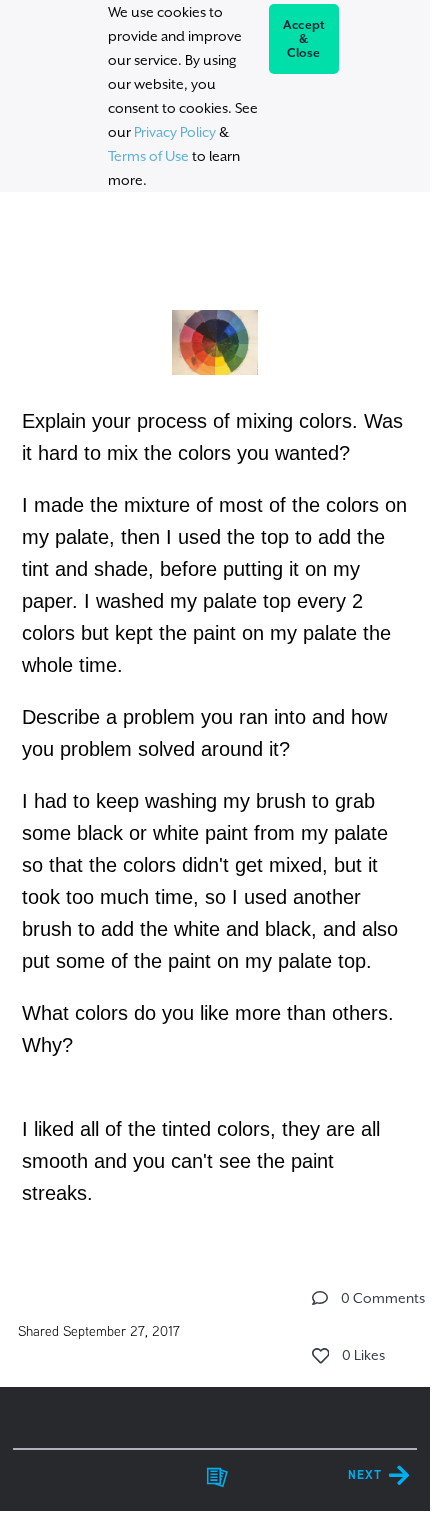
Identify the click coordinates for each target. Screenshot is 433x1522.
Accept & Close (304, 39)
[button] (320, 1298)
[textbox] (215, 725)
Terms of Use (148, 156)
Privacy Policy (175, 132)
